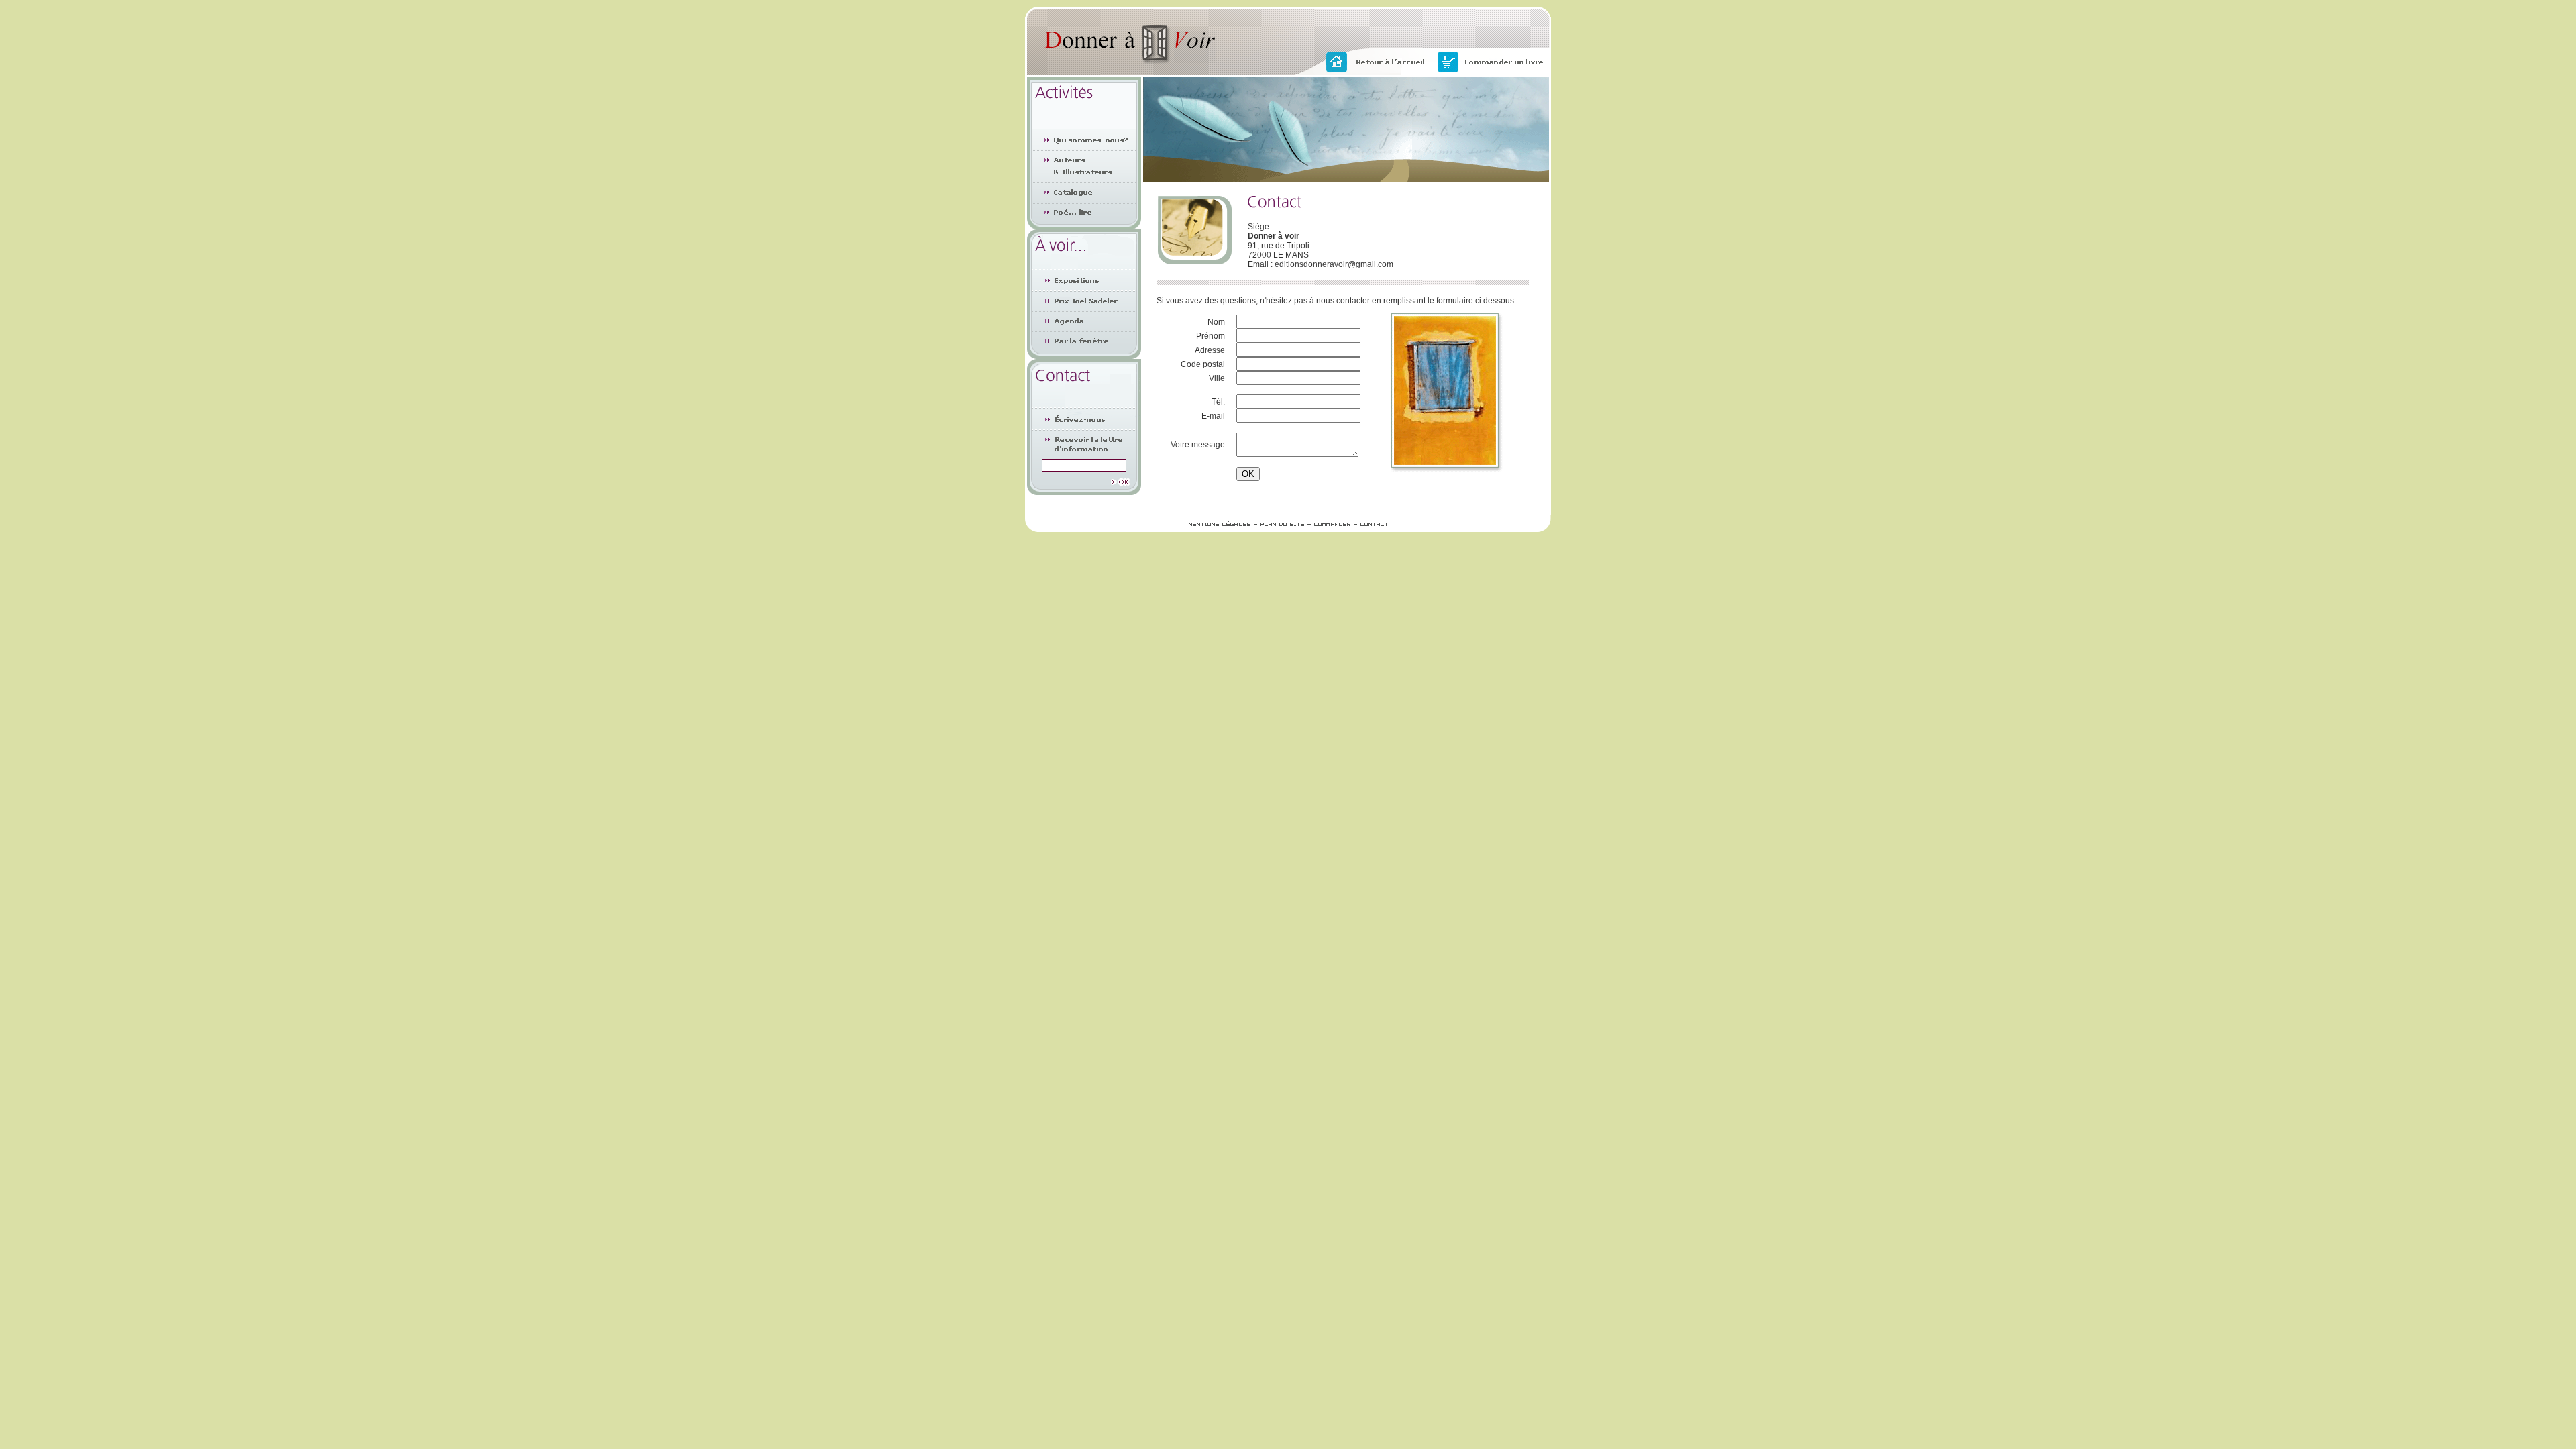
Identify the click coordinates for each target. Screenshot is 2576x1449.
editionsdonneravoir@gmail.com (1334, 264)
